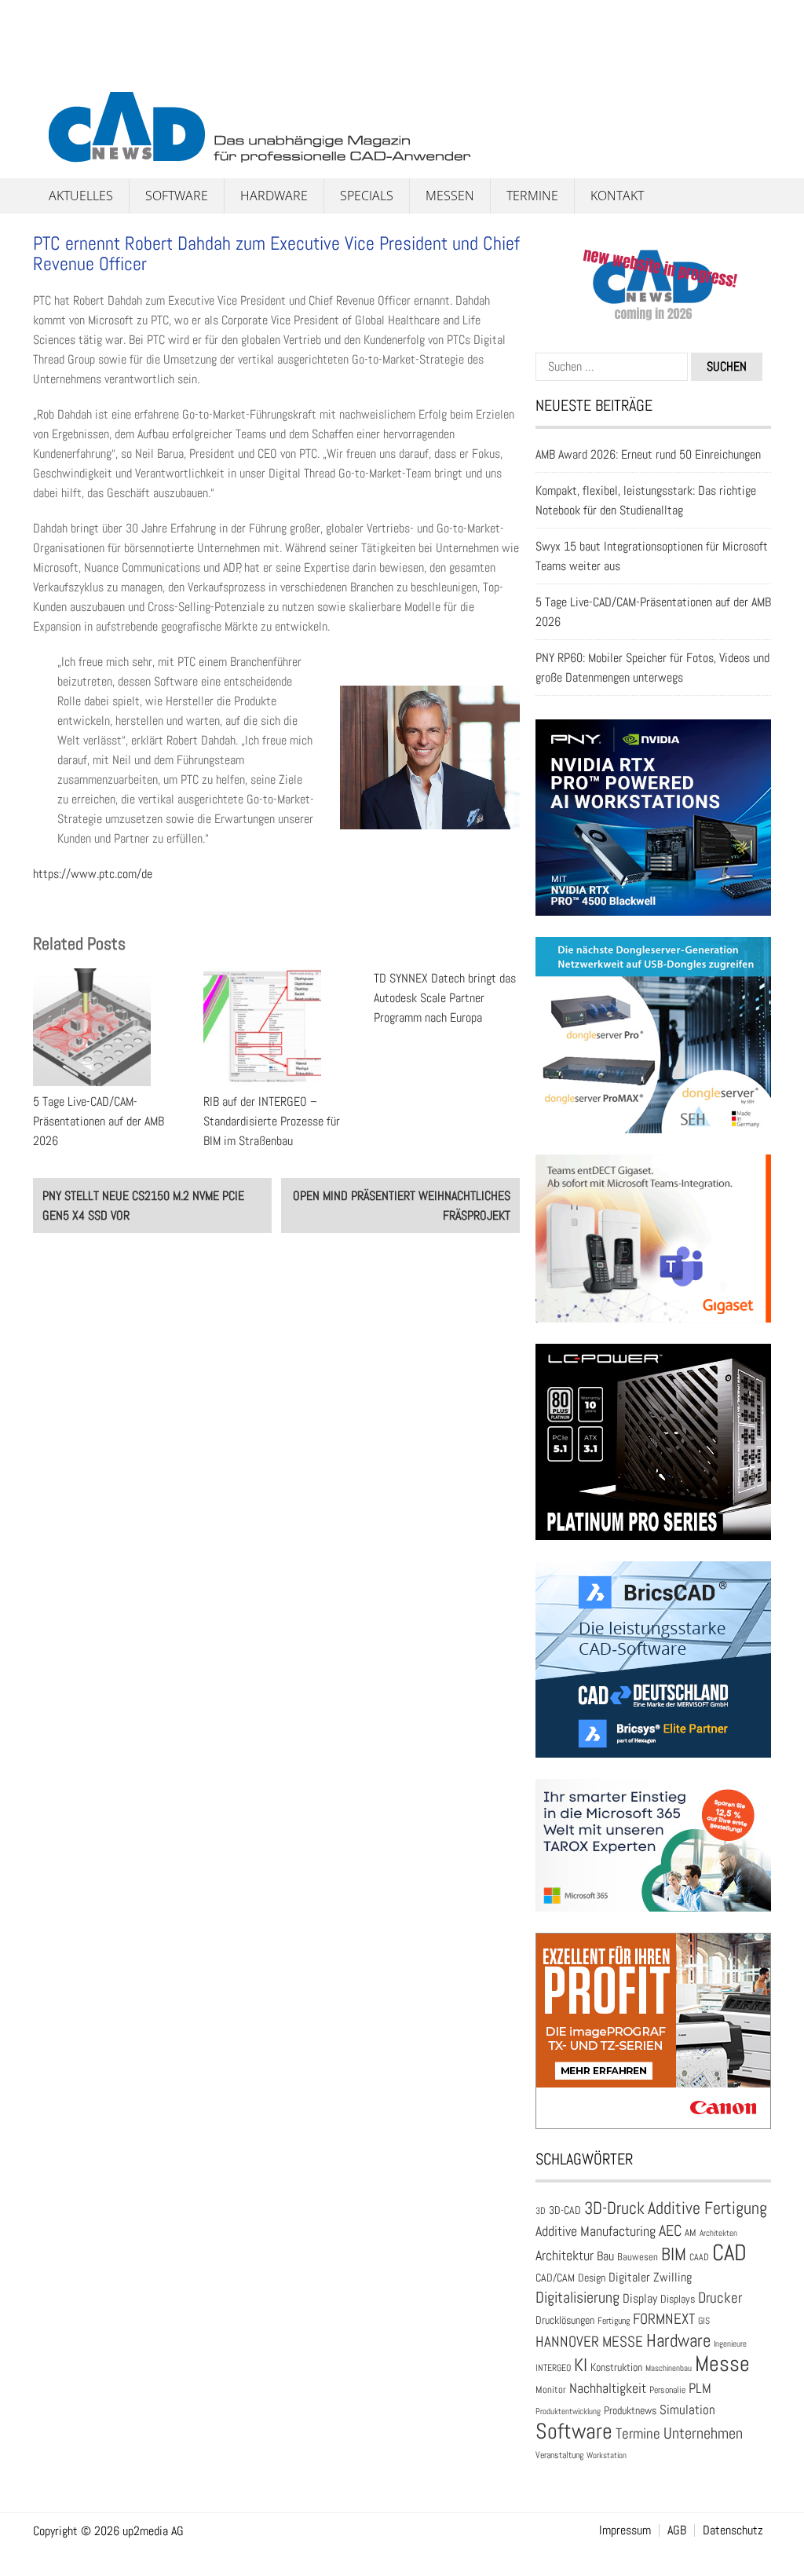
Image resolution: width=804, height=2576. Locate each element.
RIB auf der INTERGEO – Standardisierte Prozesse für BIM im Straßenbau (272, 1121)
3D (541, 2211)
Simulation (687, 2410)
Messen (450, 196)
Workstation (607, 2455)
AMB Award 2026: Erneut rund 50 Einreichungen (648, 454)
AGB (677, 2530)
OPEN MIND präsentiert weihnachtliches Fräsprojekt (402, 1206)
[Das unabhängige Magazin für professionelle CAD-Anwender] (68, 78)
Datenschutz (733, 2530)
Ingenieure (730, 2344)
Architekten (718, 2233)
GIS (704, 2321)
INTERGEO (553, 2368)
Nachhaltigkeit (608, 2388)
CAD (729, 2252)
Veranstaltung (559, 2455)
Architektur (565, 2255)
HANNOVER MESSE (589, 2342)
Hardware (274, 196)
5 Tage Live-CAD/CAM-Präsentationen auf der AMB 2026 (99, 1121)
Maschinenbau (669, 2368)
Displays (678, 2299)
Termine (532, 196)
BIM (674, 2254)
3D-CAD (565, 2210)
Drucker (720, 2298)
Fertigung (614, 2321)
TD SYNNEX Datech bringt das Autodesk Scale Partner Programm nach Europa (445, 998)
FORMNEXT (664, 2319)
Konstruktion (616, 2367)
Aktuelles (81, 196)
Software (177, 196)
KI (581, 2365)
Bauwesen (638, 2257)
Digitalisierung (577, 2297)
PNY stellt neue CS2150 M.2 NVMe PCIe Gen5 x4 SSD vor (143, 1206)
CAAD (699, 2257)
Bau (605, 2256)
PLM (700, 2388)
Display (640, 2298)
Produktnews (630, 2411)
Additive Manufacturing (596, 2231)
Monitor (551, 2389)
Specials (367, 196)
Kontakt (617, 196)
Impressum (625, 2530)
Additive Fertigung (707, 2208)
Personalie (667, 2390)
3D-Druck (614, 2208)
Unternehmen (703, 2433)
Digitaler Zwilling (650, 2277)
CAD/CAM (555, 2278)
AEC (670, 2230)
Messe (722, 2364)
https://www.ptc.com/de (93, 874)
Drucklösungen (565, 2320)
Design (592, 2278)
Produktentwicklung (568, 2411)
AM (691, 2232)
